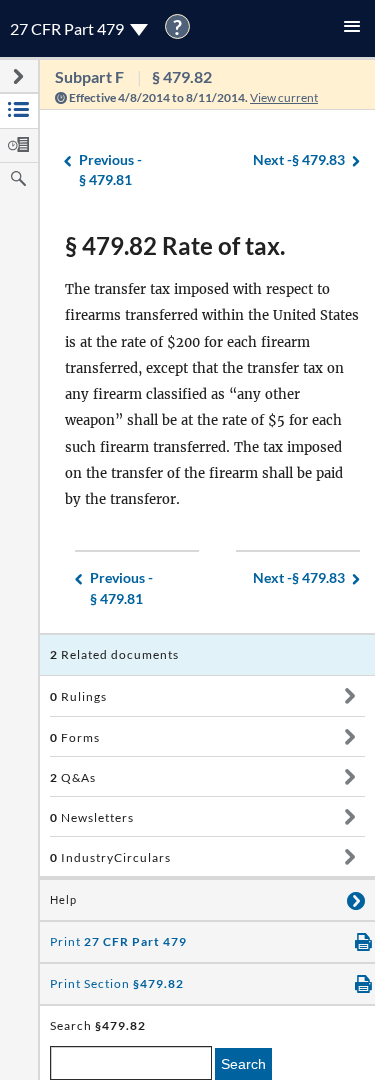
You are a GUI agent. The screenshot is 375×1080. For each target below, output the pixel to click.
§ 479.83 (299, 159)
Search (243, 1064)
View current (284, 97)
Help (63, 900)
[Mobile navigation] (352, 28)
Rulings (78, 696)
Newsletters (92, 817)
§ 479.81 (110, 170)
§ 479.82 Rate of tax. (175, 245)
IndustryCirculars (110, 857)
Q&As (73, 777)
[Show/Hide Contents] (349, 696)
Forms (75, 737)
